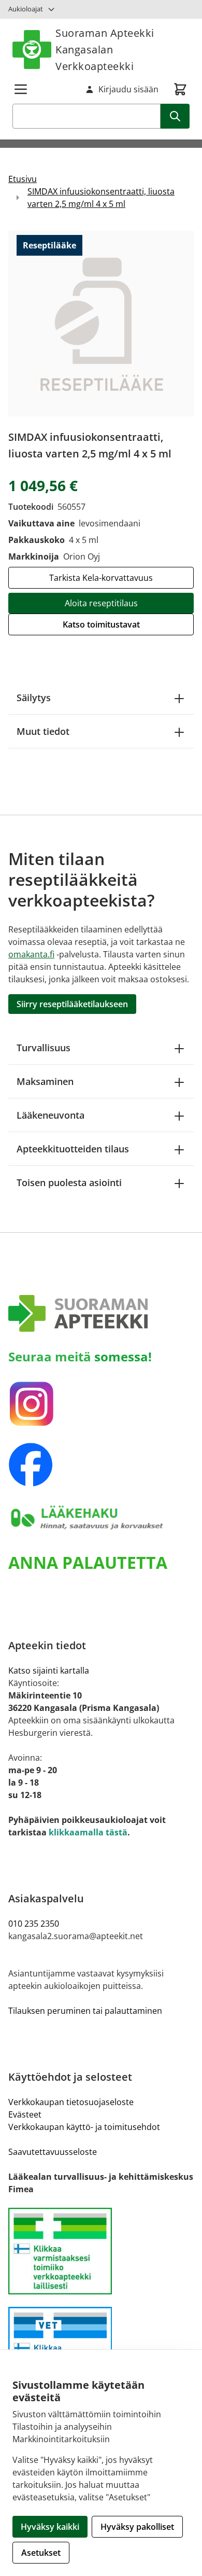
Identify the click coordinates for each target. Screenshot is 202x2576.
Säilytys (34, 698)
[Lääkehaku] (101, 1518)
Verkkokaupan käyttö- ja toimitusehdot (84, 2127)
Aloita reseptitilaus (101, 603)
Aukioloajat (26, 9)
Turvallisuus (44, 1048)
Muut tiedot (43, 731)
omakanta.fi (31, 954)
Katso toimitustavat (101, 624)
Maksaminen (45, 1081)
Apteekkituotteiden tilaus (73, 1149)
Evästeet (25, 2114)
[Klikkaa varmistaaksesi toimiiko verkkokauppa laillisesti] (101, 2251)
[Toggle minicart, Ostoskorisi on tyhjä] (180, 89)
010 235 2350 (34, 1924)
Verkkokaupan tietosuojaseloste (71, 2102)
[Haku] (175, 116)
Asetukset (41, 2553)
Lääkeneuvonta (51, 1115)
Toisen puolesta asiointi (69, 1182)
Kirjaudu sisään (128, 89)
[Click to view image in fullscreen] (101, 324)
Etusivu (23, 179)
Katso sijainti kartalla (49, 1670)
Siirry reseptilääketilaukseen (72, 1004)
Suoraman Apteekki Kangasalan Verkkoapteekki (105, 50)
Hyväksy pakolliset (137, 2527)
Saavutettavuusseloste (53, 2152)
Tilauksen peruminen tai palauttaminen (85, 2011)
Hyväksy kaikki (50, 2527)
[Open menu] (21, 89)
